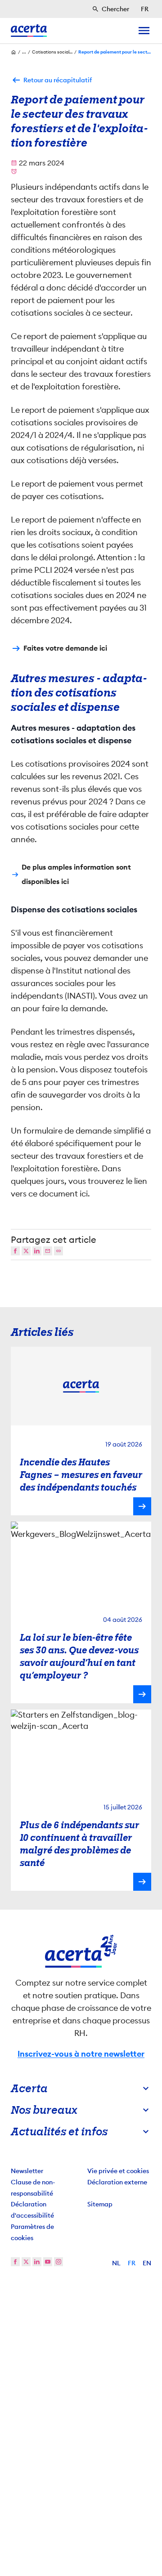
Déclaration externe (117, 2182)
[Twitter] (26, 1251)
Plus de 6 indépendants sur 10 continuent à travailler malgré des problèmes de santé (79, 1844)
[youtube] (48, 2262)
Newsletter (27, 2171)
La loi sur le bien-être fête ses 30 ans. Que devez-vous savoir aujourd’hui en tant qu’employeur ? (79, 1656)
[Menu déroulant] (144, 31)
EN (147, 2263)
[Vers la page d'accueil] (29, 31)
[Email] (48, 1251)
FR (132, 2263)
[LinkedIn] (37, 1251)
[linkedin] (37, 2262)
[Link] (58, 1251)
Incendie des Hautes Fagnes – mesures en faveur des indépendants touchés (81, 1475)
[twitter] (26, 2262)
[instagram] (58, 2262)
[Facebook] (15, 1251)
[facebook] (15, 2262)
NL (116, 2263)
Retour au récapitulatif (58, 80)
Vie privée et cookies (118, 2171)
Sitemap (100, 2204)
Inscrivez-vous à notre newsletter (81, 2054)
